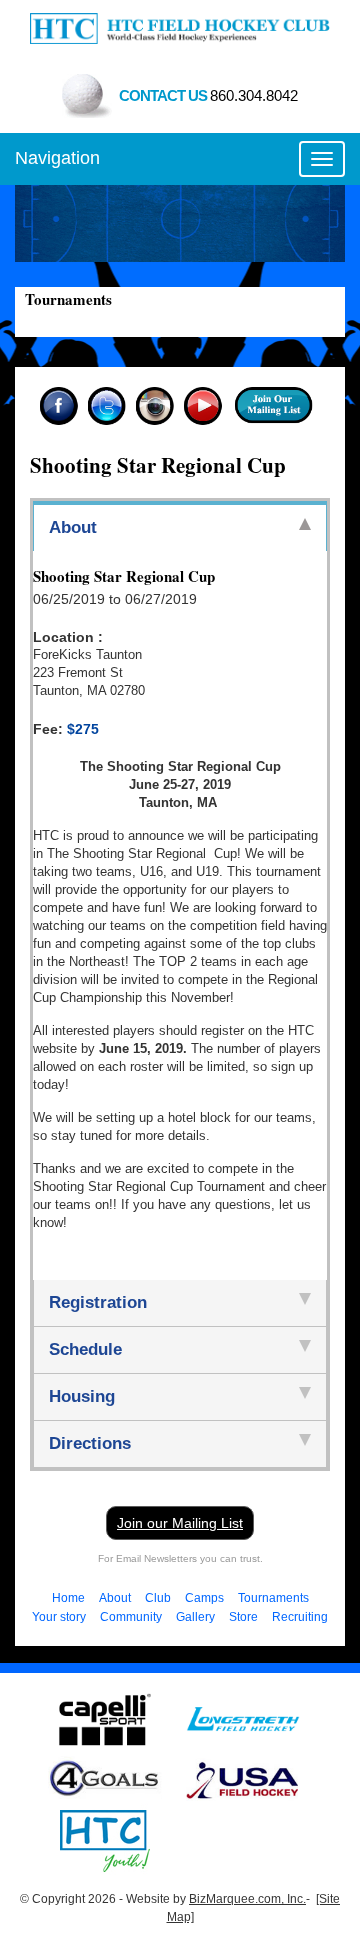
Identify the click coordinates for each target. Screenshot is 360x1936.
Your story (59, 1617)
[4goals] (105, 1779)
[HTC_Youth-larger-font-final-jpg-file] (105, 1840)
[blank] (243, 1718)
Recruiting (300, 1617)
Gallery (195, 1617)
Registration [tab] (98, 1302)
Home (68, 1598)
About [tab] (73, 527)
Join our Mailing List (180, 1523)
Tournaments (273, 1598)
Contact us (208, 95)
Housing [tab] (82, 1396)
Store (243, 1617)
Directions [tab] (90, 1443)
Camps (204, 1598)
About (115, 1598)
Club (158, 1598)
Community (131, 1617)
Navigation (57, 158)
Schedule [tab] (85, 1349)
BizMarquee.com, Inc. (247, 1899)
